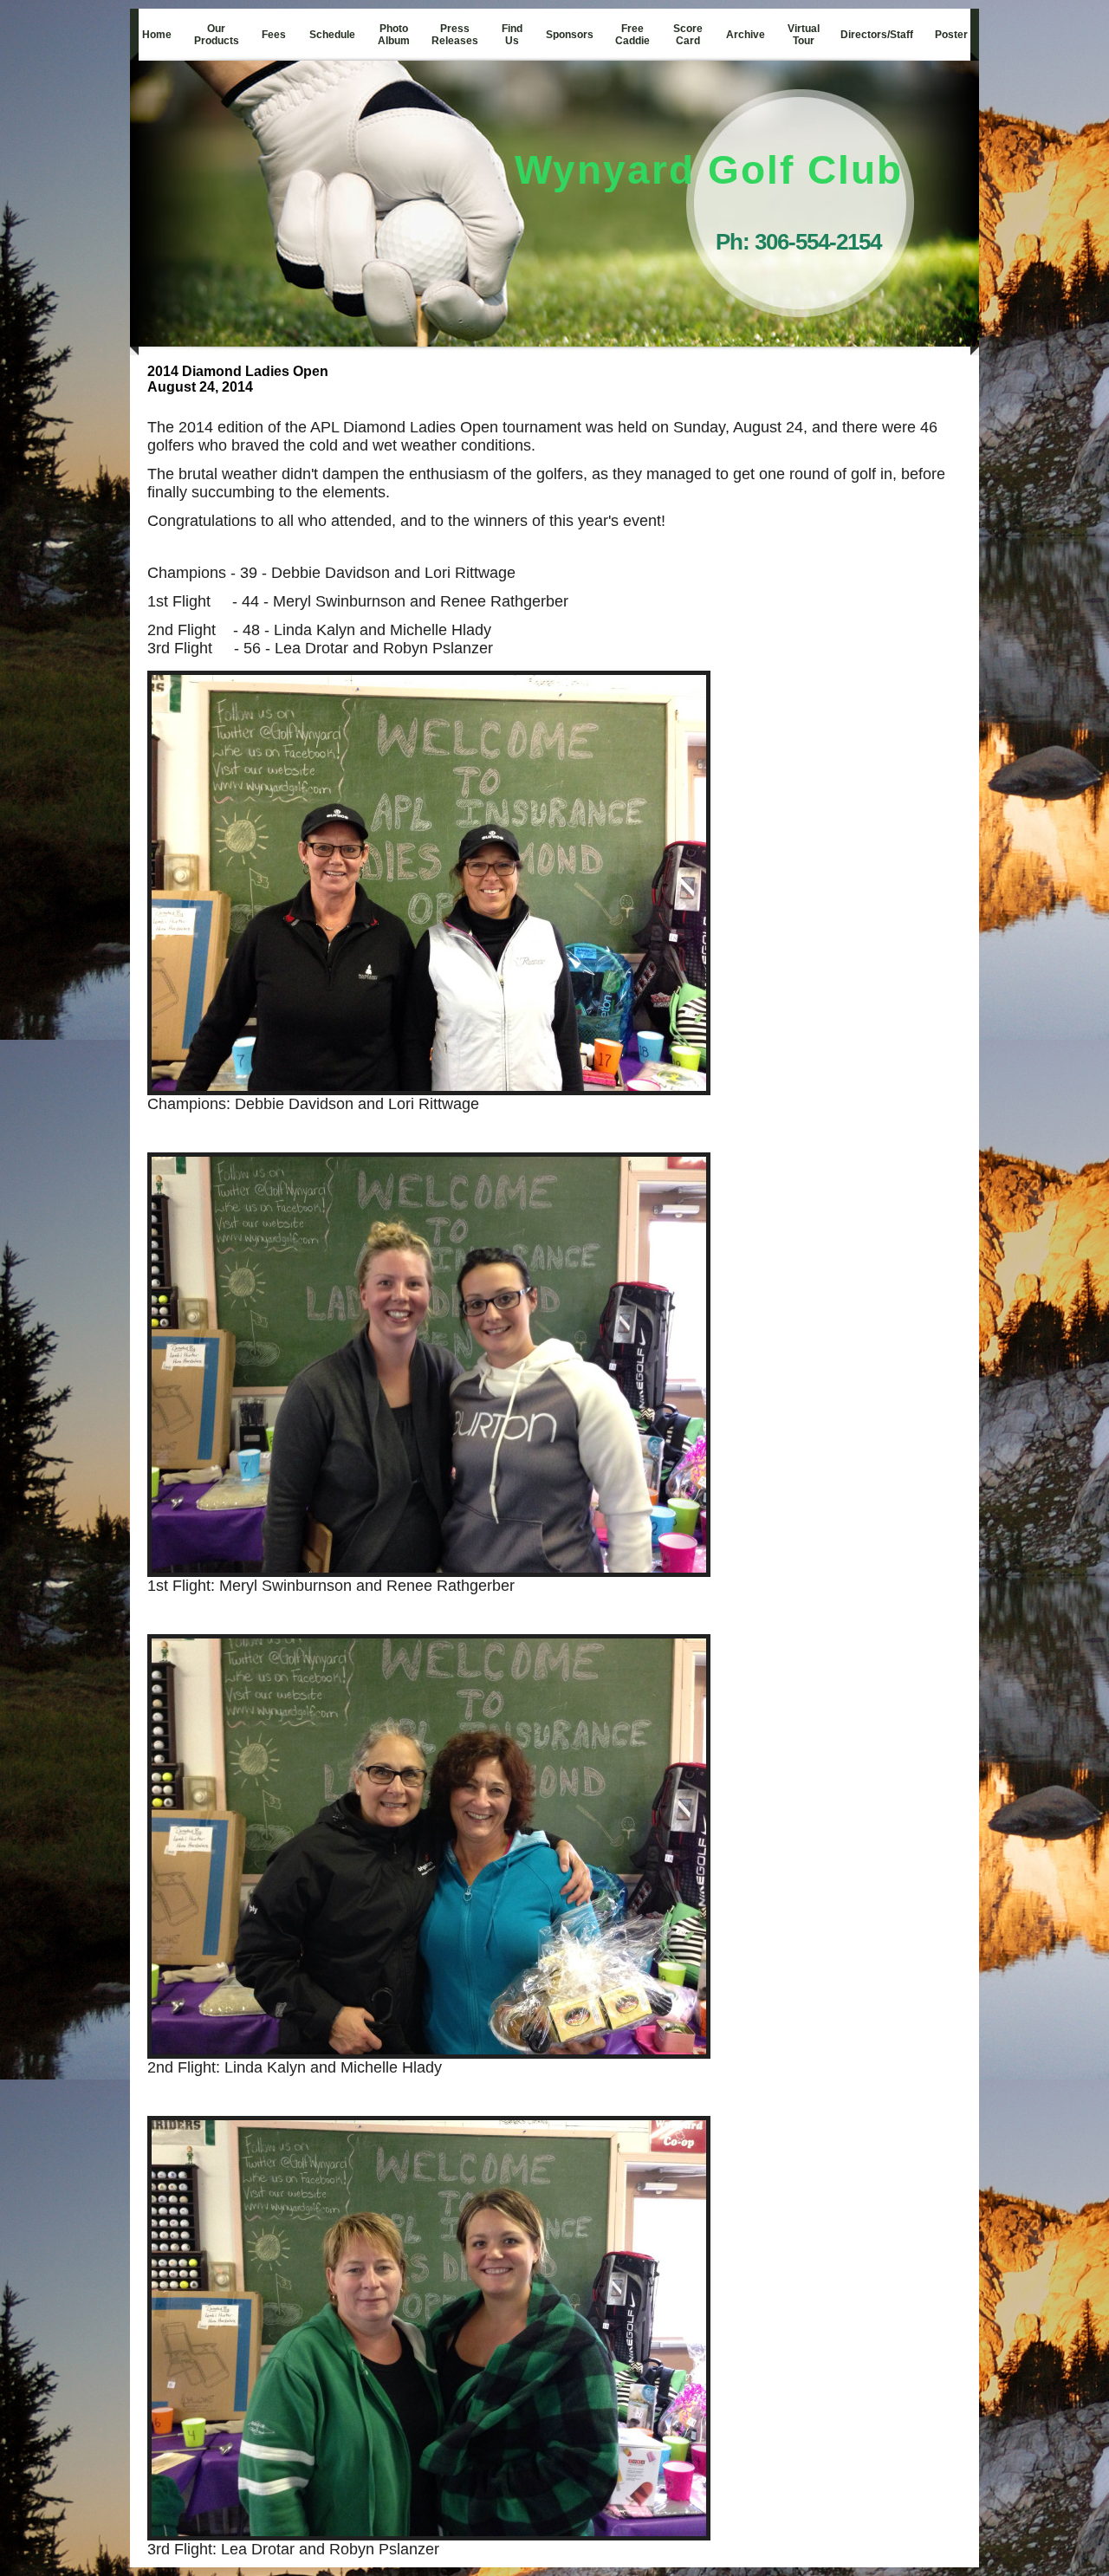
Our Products (217, 35)
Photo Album (394, 35)
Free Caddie (632, 35)
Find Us (512, 35)
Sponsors (570, 35)
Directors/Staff (877, 35)
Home (157, 35)
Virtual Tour (804, 35)
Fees (274, 35)
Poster (951, 35)
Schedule (332, 35)
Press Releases (455, 35)
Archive (746, 35)
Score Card (688, 35)
